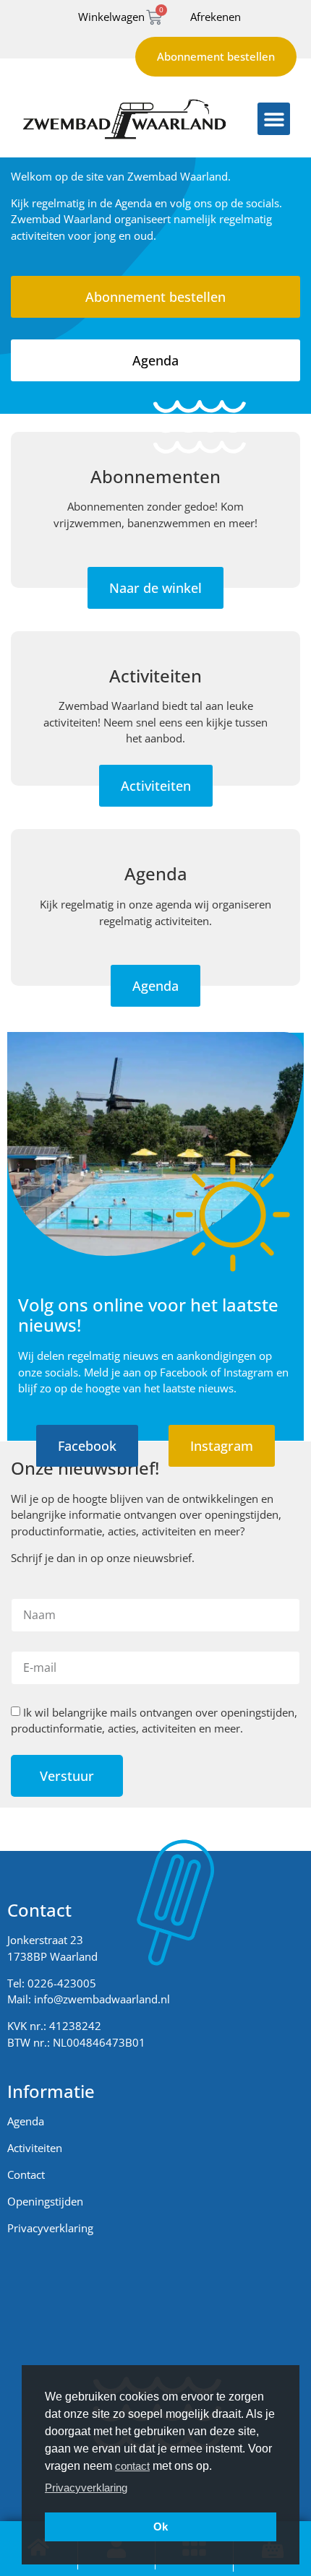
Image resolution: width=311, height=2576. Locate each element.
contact (132, 2466)
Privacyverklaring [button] (86, 2488)
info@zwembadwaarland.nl (102, 1999)
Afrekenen (216, 17)
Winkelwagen (111, 17)
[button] (274, 119)
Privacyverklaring (50, 2228)
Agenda (26, 2121)
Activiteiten (35, 2148)
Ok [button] (161, 2527)
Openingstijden (45, 2201)
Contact (26, 2174)
